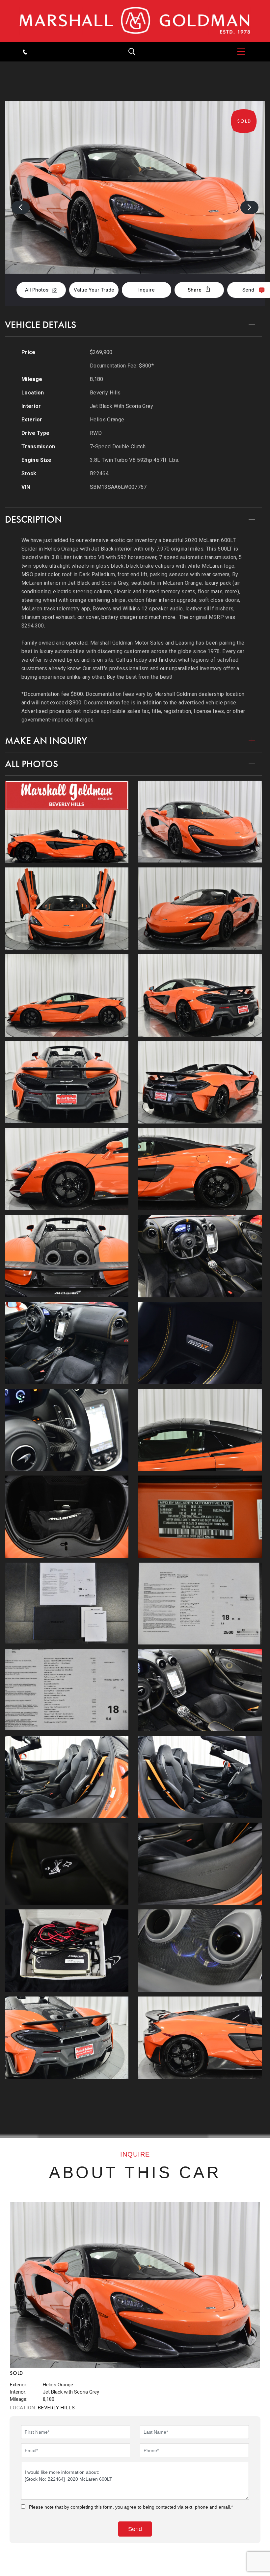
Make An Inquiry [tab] (46, 741)
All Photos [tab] (31, 764)
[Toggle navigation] (238, 52)
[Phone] (25, 51)
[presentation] (21, 207)
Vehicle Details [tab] (40, 325)
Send (248, 290)
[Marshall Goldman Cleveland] (135, 21)
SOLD (248, 67)
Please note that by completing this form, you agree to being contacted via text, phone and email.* (131, 2507)
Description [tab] (33, 519)
